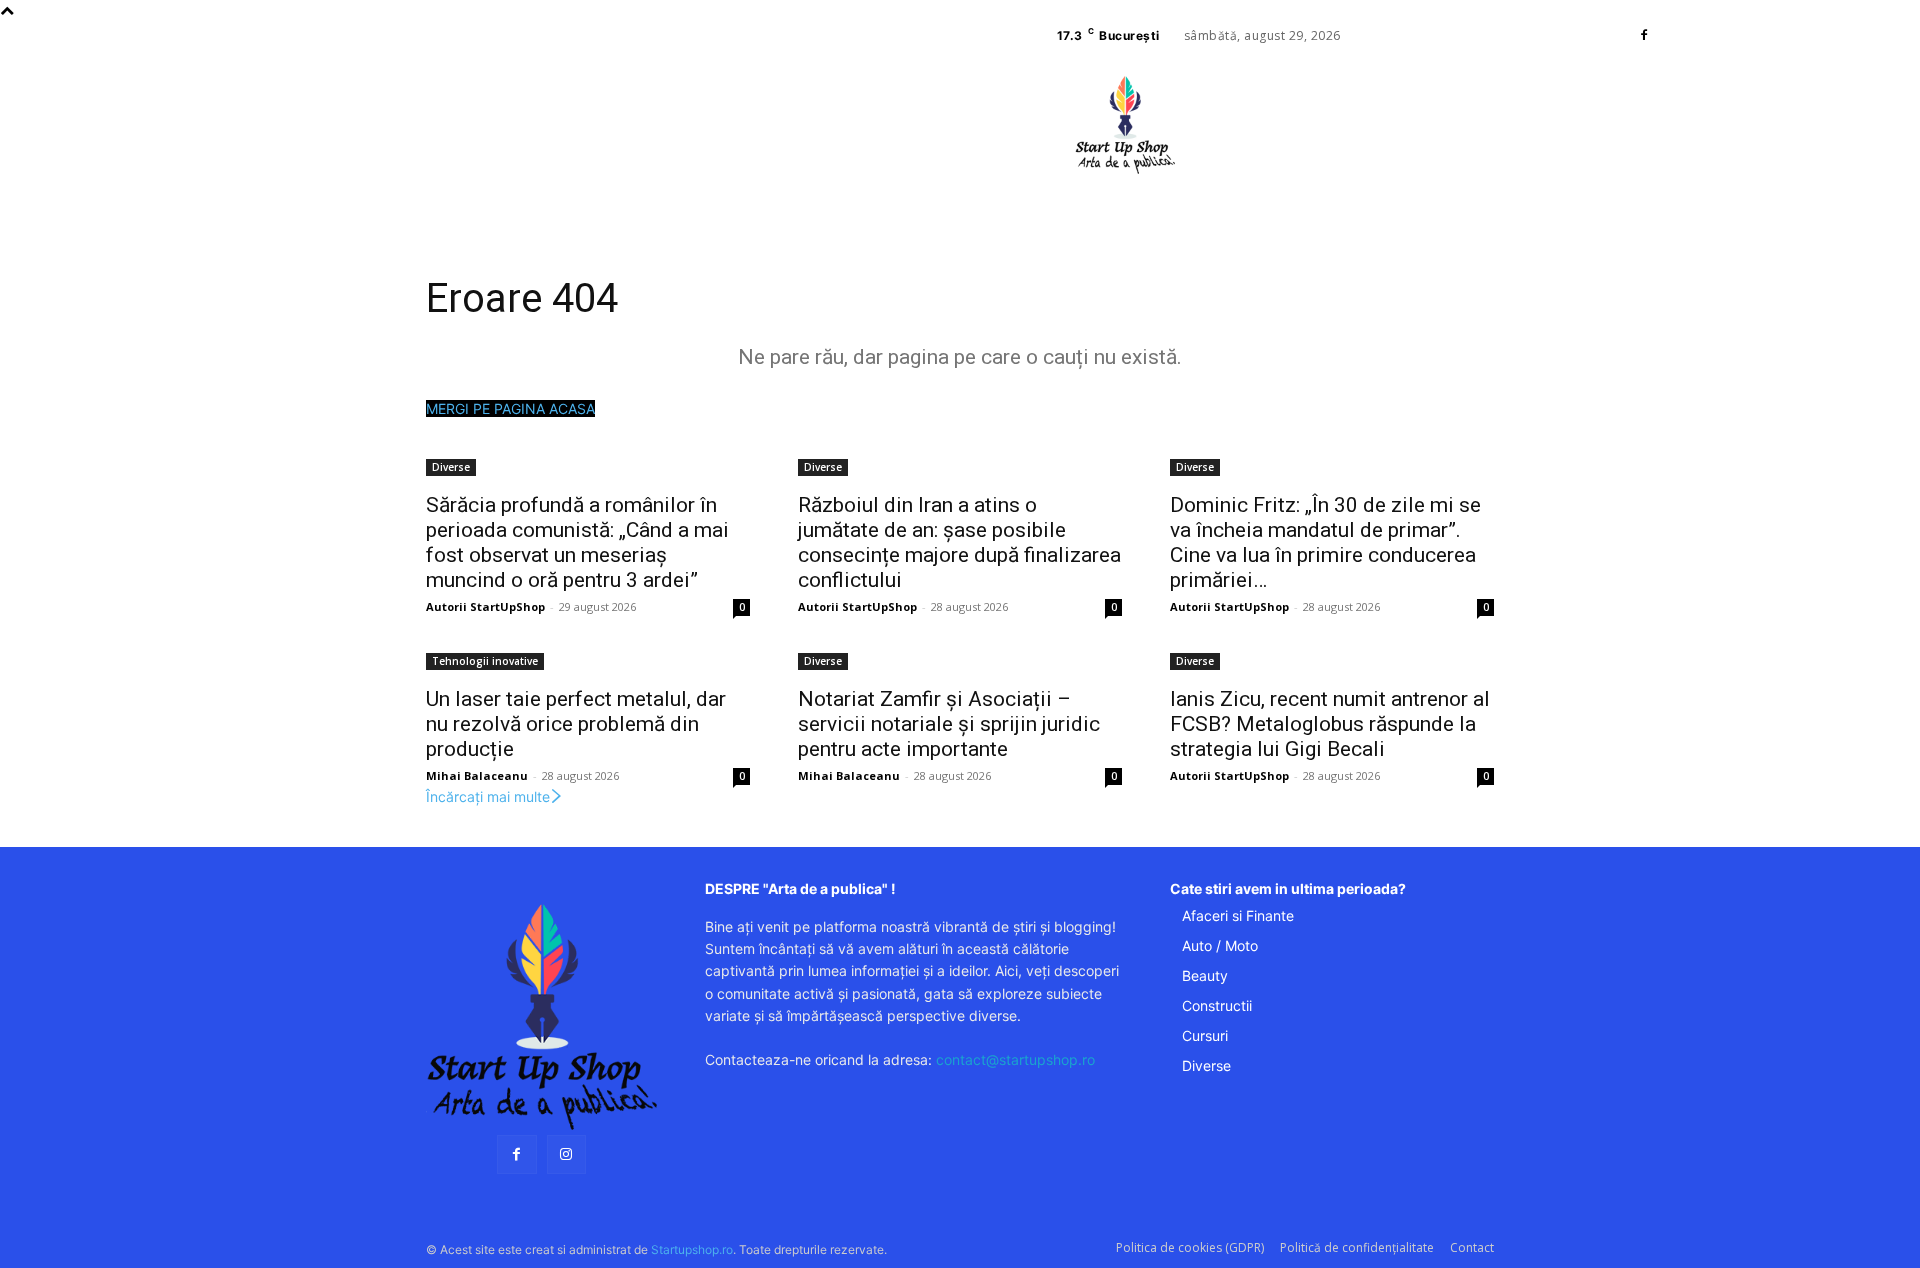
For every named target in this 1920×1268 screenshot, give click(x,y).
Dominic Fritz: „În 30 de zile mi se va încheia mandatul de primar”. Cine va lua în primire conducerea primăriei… (1325, 542)
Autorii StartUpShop (485, 606)
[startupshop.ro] (541, 1017)
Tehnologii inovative (485, 661)
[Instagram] (566, 1154)
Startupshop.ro (692, 1249)
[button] (1248, 185)
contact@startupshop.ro (1015, 1059)
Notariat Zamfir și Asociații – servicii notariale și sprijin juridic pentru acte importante (949, 724)
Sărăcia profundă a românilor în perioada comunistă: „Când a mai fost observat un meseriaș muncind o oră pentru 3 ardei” (577, 542)
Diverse (451, 467)
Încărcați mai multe (488, 796)
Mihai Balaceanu (477, 775)
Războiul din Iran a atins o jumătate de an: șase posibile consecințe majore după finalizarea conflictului (959, 542)
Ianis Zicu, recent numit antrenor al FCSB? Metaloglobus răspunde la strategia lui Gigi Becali (1330, 724)
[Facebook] (1644, 36)
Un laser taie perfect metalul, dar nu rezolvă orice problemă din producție (576, 724)
